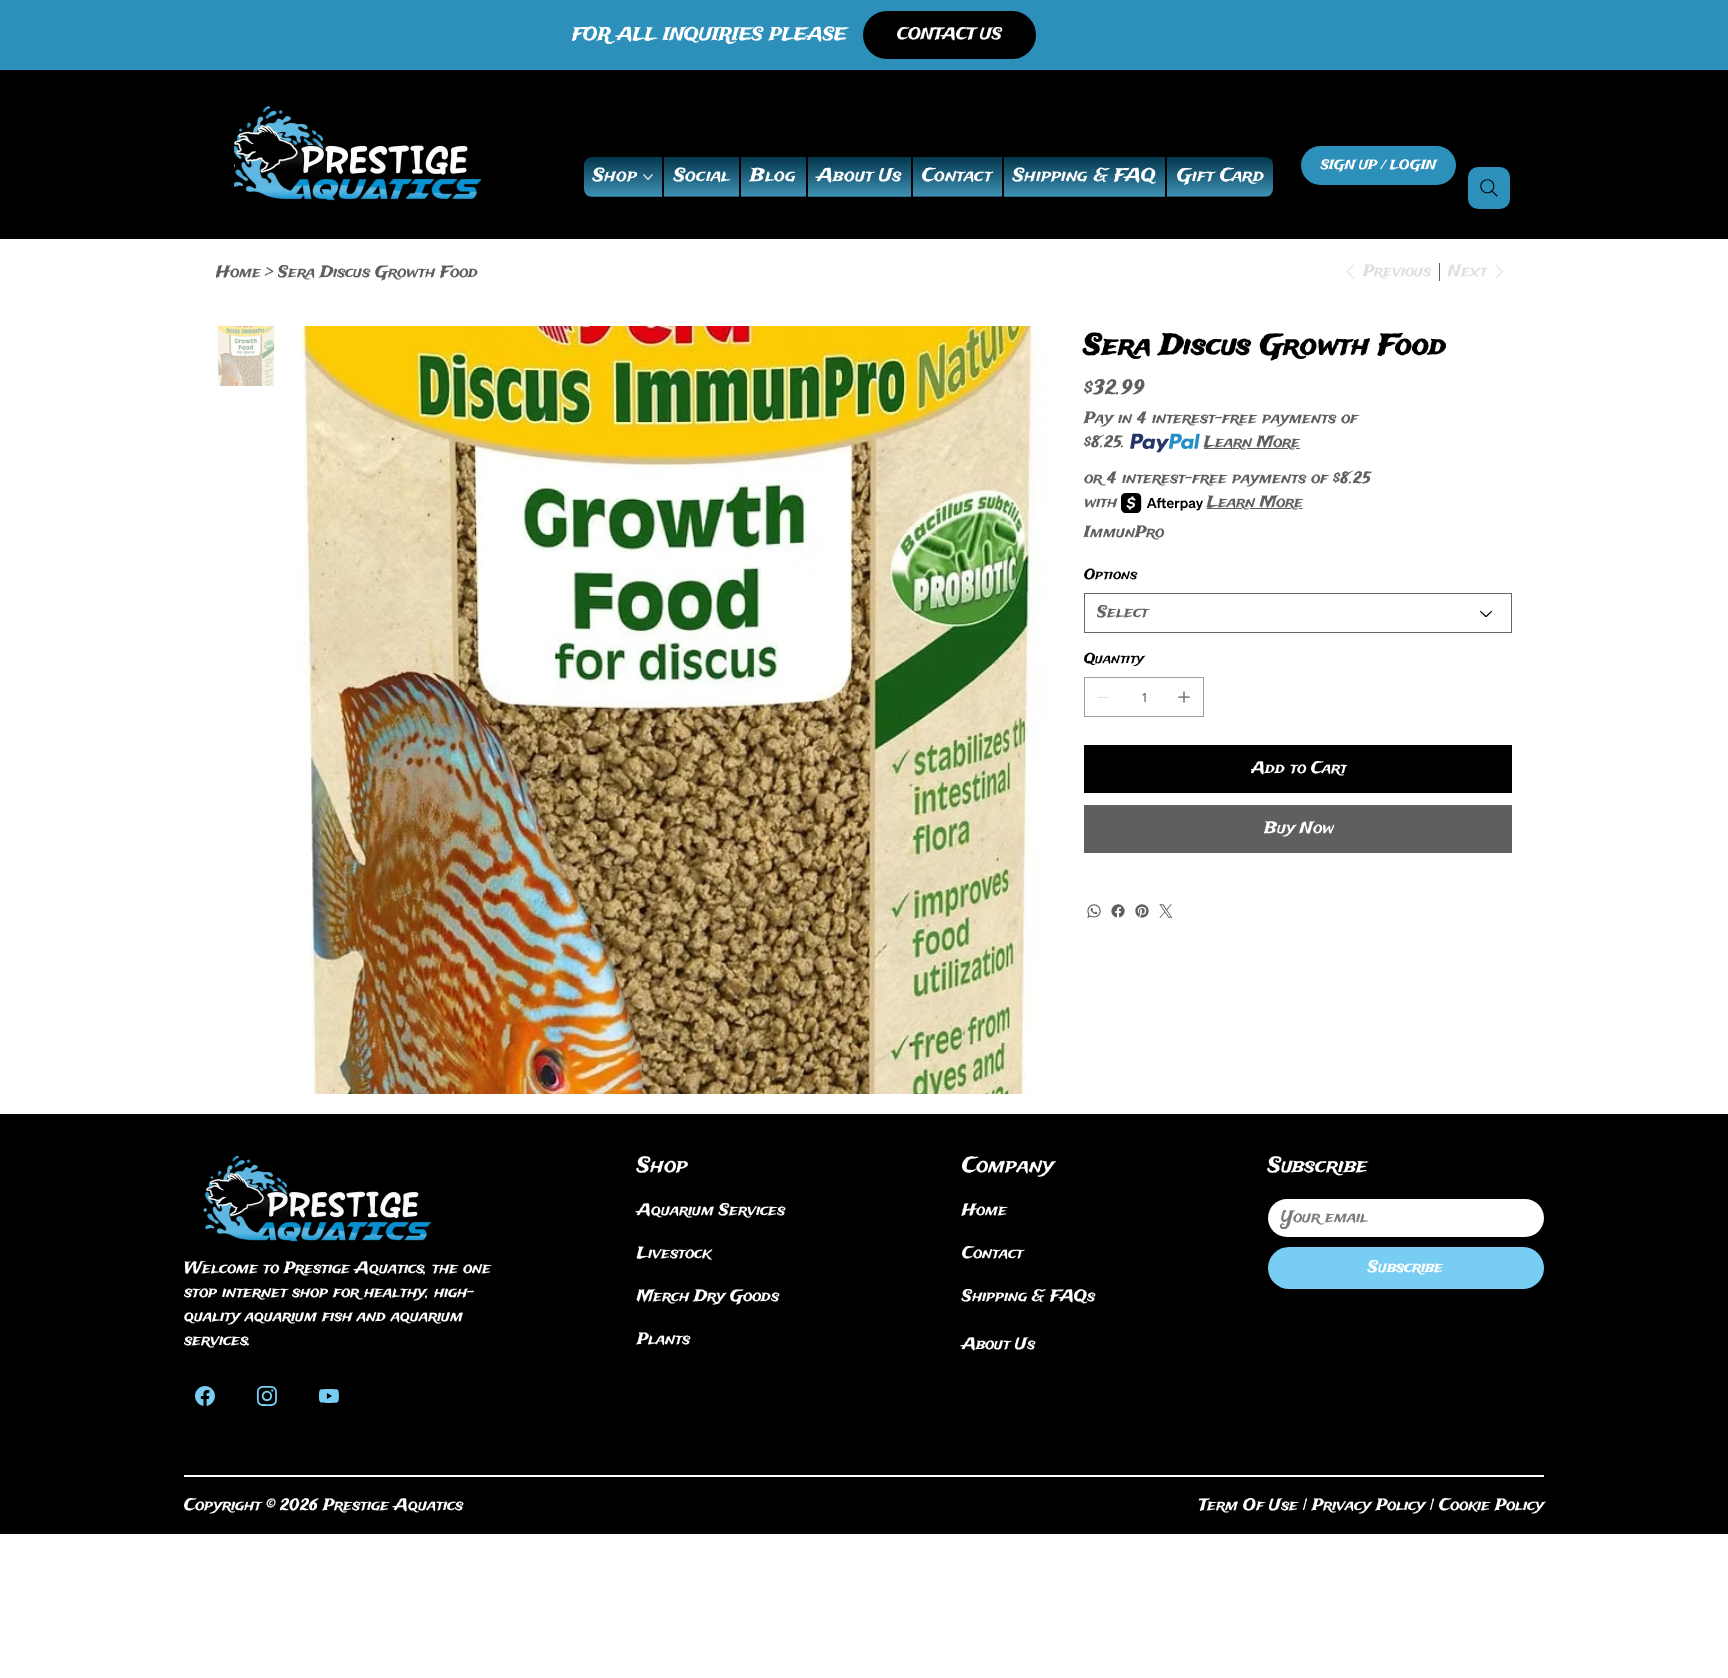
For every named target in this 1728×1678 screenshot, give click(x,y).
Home (984, 1210)
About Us (998, 1344)
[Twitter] (1166, 911)
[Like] (205, 1394)
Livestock (674, 1253)
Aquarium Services (711, 1210)
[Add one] (1184, 697)
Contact (992, 1253)
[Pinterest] (1142, 911)
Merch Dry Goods (708, 1296)
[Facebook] (1118, 911)
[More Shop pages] (648, 177)
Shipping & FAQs (1028, 1296)
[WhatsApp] (1094, 911)
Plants (663, 1339)
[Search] (1489, 188)
